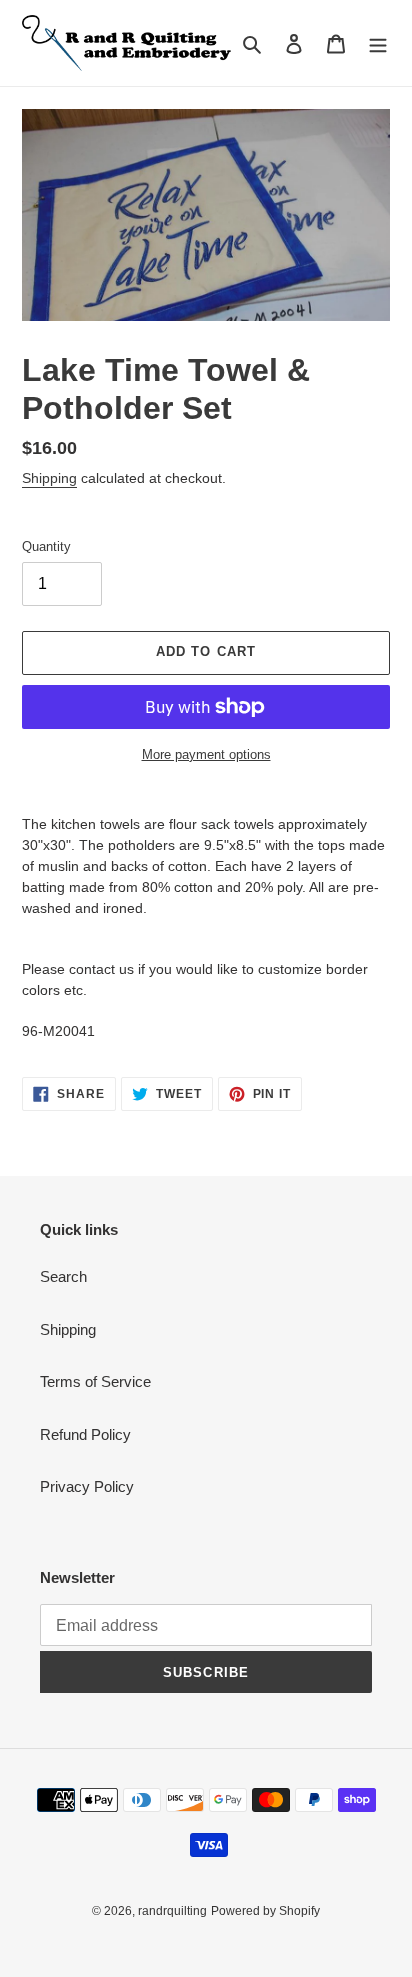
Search (63, 1276)
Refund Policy (85, 1434)
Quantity (46, 546)
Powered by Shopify (265, 1911)
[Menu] (378, 43)
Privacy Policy (87, 1486)
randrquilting (172, 1911)
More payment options (206, 754)
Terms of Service (95, 1381)
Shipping (49, 478)
